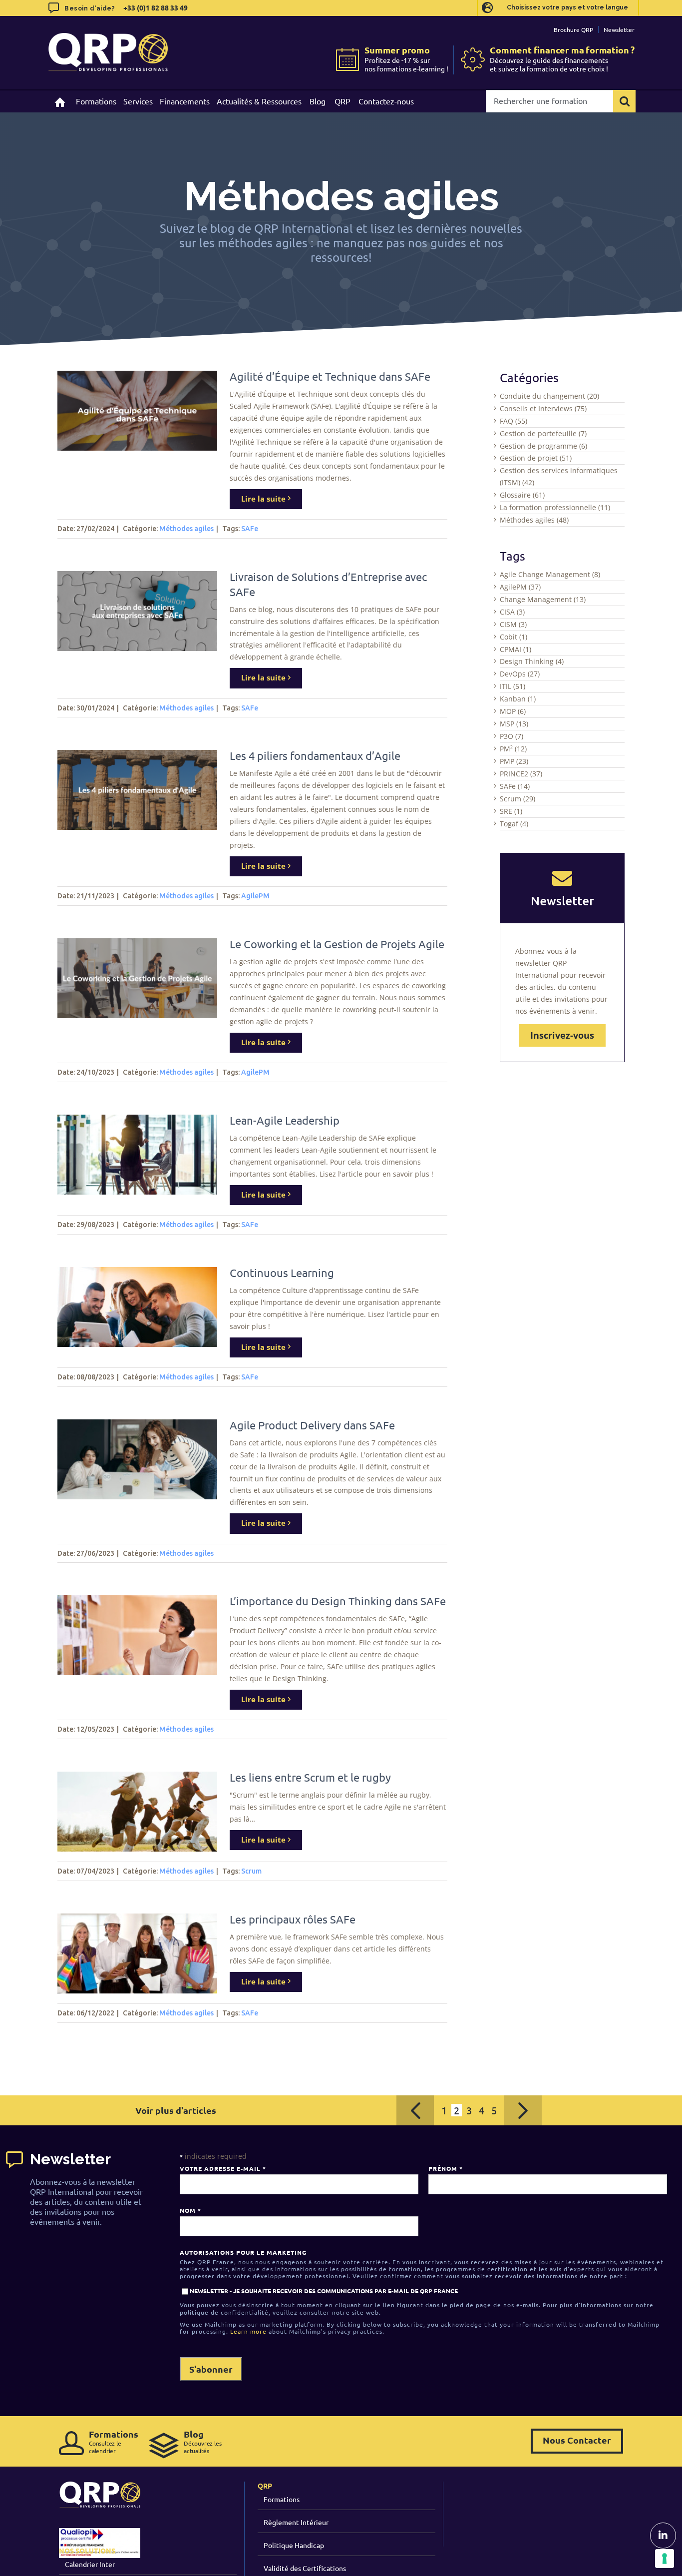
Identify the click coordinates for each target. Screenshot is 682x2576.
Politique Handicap (294, 2545)
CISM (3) (513, 624)
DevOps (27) (520, 674)
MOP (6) (513, 711)
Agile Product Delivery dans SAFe (312, 1425)
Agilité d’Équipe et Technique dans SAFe (330, 376)
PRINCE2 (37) (521, 774)
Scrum (251, 1871)
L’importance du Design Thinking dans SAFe (338, 1601)
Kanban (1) (518, 699)
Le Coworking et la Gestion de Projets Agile (337, 944)
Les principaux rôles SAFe (293, 1919)
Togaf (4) (514, 824)
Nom (190, 2210)
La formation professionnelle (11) (555, 507)
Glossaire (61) (522, 495)
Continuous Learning (282, 1273)
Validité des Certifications (305, 2568)
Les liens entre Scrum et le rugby (310, 1777)
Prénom (445, 2168)
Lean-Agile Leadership (285, 1120)
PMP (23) (514, 761)
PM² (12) (513, 749)
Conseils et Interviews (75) (543, 408)
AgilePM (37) (520, 587)
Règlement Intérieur (296, 2522)
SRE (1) (511, 811)
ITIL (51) (512, 686)
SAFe (250, 529)
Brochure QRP (573, 29)
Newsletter (619, 29)
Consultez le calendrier (114, 2441)
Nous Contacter (577, 2440)
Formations (282, 2499)
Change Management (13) (543, 599)
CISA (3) (512, 612)
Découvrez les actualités (202, 2441)
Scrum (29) (517, 799)
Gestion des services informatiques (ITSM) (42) (559, 476)
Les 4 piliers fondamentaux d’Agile (315, 755)
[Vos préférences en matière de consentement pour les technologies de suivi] (665, 2559)
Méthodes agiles (186, 529)
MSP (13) (514, 724)
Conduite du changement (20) (549, 396)
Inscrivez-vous (562, 1035)
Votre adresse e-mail (223, 2168)
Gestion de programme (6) (543, 446)
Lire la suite (263, 499)
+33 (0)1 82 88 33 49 (155, 7)
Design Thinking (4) (532, 661)
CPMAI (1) (515, 649)
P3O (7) (511, 736)
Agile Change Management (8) (550, 574)
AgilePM (255, 896)
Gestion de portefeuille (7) (543, 433)
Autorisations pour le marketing (243, 2252)
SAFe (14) (515, 786)
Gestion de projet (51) (536, 458)
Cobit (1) (513, 637)
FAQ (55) (513, 421)
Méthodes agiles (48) (534, 520)
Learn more (248, 2331)
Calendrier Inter (90, 2564)
